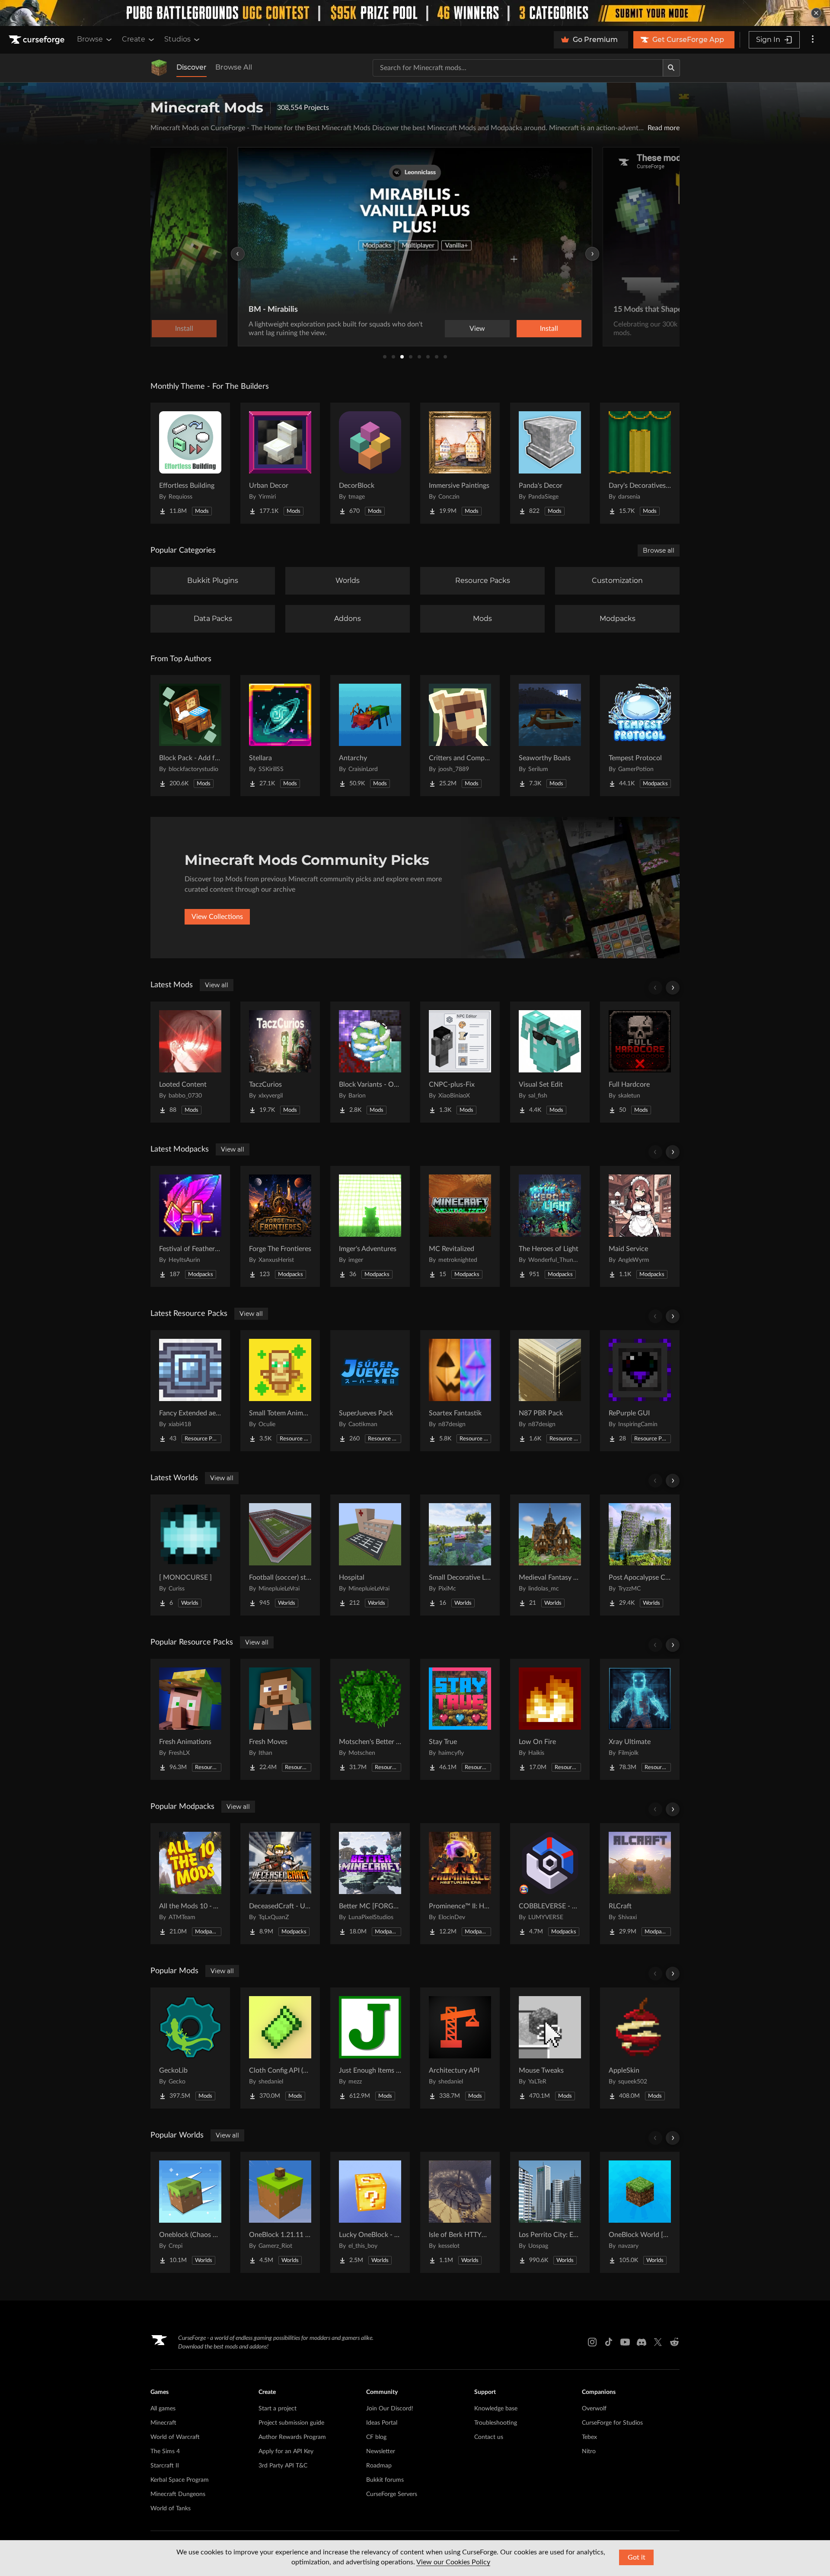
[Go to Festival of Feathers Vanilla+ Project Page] (190, 1226)
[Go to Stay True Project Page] (460, 1719)
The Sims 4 (165, 2451)
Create (134, 39)
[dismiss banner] (816, 13)
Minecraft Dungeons (178, 2494)
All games (163, 2409)
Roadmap (379, 2466)
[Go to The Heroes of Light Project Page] (550, 1226)
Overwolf (594, 2409)
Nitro (589, 2451)
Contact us (489, 2437)
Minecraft (163, 2423)
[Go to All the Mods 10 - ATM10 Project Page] (190, 1884)
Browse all (659, 550)
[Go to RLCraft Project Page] (640, 1884)
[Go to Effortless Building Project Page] (190, 463)
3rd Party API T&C (283, 2466)
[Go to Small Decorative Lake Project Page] (460, 1555)
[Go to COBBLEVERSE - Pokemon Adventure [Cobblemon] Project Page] (550, 1884)
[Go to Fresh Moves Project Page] (280, 1719)
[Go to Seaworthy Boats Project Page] (550, 736)
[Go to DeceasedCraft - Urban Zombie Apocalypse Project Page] (280, 1884)
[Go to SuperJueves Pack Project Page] (370, 1391)
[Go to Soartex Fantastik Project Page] (460, 1391)
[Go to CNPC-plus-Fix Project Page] (460, 1062)
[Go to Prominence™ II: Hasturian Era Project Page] (460, 1884)
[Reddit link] (674, 2342)
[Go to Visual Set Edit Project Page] (550, 1062)
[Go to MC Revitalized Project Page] (460, 1226)
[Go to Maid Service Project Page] (640, 1226)
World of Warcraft (175, 2437)
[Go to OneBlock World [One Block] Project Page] (640, 2212)
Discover (192, 67)
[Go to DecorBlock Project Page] (370, 463)
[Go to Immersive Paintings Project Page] (460, 463)
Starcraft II (165, 2466)
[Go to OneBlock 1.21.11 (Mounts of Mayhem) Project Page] (280, 2212)
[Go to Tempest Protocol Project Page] (640, 736)
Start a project (278, 2409)
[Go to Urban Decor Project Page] (280, 463)
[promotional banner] (415, 13)
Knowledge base (496, 2409)
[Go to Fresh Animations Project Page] (190, 1719)
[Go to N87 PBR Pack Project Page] (550, 1391)
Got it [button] (637, 2557)
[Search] (671, 68)
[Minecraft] (159, 68)
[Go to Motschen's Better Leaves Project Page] (370, 1719)
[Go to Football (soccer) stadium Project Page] (280, 1555)
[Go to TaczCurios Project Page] (280, 1062)
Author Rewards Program (292, 2437)
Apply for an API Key (286, 2451)
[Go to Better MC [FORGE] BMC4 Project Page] (370, 1884)
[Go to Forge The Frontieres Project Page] (280, 1226)
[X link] (658, 2342)
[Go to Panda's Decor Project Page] (550, 463)
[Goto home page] (38, 40)
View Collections (217, 917)
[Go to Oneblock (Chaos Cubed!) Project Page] (190, 2212)
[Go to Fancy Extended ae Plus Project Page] (190, 1391)
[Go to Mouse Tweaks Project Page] (550, 2048)
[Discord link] (642, 2342)
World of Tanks (171, 2509)
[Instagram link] (592, 2342)
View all (217, 985)
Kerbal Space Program (180, 2480)
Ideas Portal (382, 2423)
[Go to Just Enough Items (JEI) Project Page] (370, 2048)
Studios (177, 39)
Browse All (234, 67)
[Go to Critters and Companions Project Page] (460, 736)
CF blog (376, 2437)
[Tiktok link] (609, 2342)
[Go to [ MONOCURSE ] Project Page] (190, 1555)
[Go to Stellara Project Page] (280, 736)
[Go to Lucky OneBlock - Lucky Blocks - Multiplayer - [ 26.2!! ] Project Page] (370, 2212)
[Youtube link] (625, 2342)
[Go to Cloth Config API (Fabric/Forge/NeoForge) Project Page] (280, 2048)
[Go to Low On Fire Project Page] (550, 1719)
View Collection (525, 329)
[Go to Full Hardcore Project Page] (640, 1062)
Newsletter (381, 2451)
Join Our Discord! (390, 2409)
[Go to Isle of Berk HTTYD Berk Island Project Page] (460, 2212)
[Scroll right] (673, 988)
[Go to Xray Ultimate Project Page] (640, 1719)
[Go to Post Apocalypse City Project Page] (640, 1555)
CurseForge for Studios (612, 2423)
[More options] (813, 40)
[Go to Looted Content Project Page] (190, 1062)
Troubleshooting (496, 2423)
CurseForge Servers (392, 2494)
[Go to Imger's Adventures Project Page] (370, 1226)
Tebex (589, 2437)
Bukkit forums (385, 2480)
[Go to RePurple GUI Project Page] (640, 1391)
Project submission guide (291, 2423)
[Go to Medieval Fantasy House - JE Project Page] (550, 1555)
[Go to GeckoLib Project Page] (190, 2048)
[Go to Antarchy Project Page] (370, 736)
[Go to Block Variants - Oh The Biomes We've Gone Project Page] (370, 1062)
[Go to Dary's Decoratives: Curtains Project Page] (640, 463)
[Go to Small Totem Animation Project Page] (280, 1391)
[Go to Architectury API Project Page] (460, 2048)
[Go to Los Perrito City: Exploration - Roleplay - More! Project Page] (550, 2212)
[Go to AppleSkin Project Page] (640, 2048)
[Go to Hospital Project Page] (370, 1555)
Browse (90, 39)
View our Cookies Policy (453, 2562)
